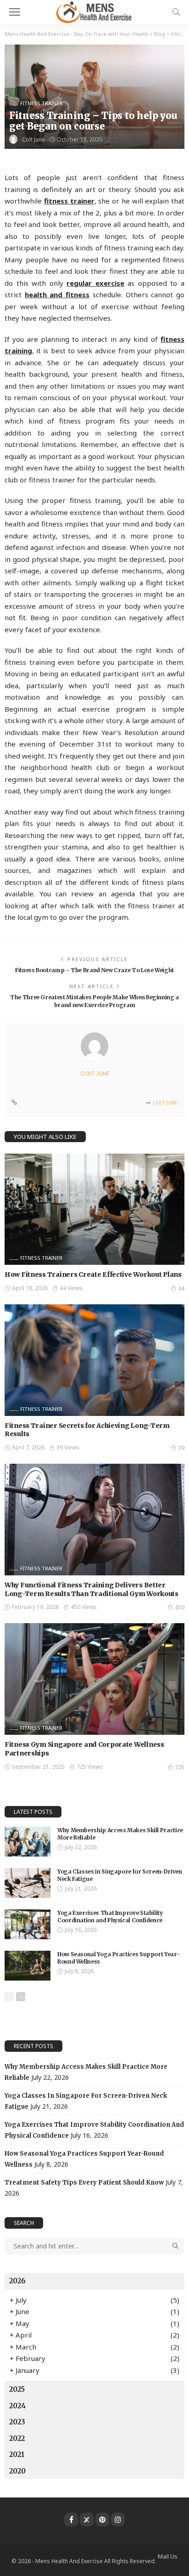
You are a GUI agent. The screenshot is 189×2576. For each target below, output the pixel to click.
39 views (68, 1447)
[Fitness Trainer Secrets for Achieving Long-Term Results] (94, 1360)
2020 (17, 2471)
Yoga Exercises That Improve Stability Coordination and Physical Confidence (110, 1917)
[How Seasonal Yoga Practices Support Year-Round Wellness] (28, 1966)
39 (181, 1448)
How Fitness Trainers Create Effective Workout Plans (93, 1274)
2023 (17, 2422)
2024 (17, 2406)
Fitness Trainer (41, 103)
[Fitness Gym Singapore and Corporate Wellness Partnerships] (94, 1679)
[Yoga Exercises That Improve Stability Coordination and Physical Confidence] (28, 1924)
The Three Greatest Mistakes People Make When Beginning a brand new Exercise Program (94, 1001)
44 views (71, 1288)
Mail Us (168, 2556)
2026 (17, 2281)
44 (181, 1288)
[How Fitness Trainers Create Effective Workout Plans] (94, 1209)
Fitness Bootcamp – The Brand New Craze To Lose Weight (94, 970)
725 (180, 1767)
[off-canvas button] (15, 12)
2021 (17, 2454)
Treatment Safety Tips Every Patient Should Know (84, 2183)
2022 (17, 2438)
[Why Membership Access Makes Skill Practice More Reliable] (28, 1842)
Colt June (33, 139)
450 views (84, 1607)
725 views (90, 1767)
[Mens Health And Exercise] (94, 11)
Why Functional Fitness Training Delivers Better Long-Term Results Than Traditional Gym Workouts (92, 1589)
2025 (17, 2389)
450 (180, 1607)
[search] (176, 12)
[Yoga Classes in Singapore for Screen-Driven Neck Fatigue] (28, 1883)
